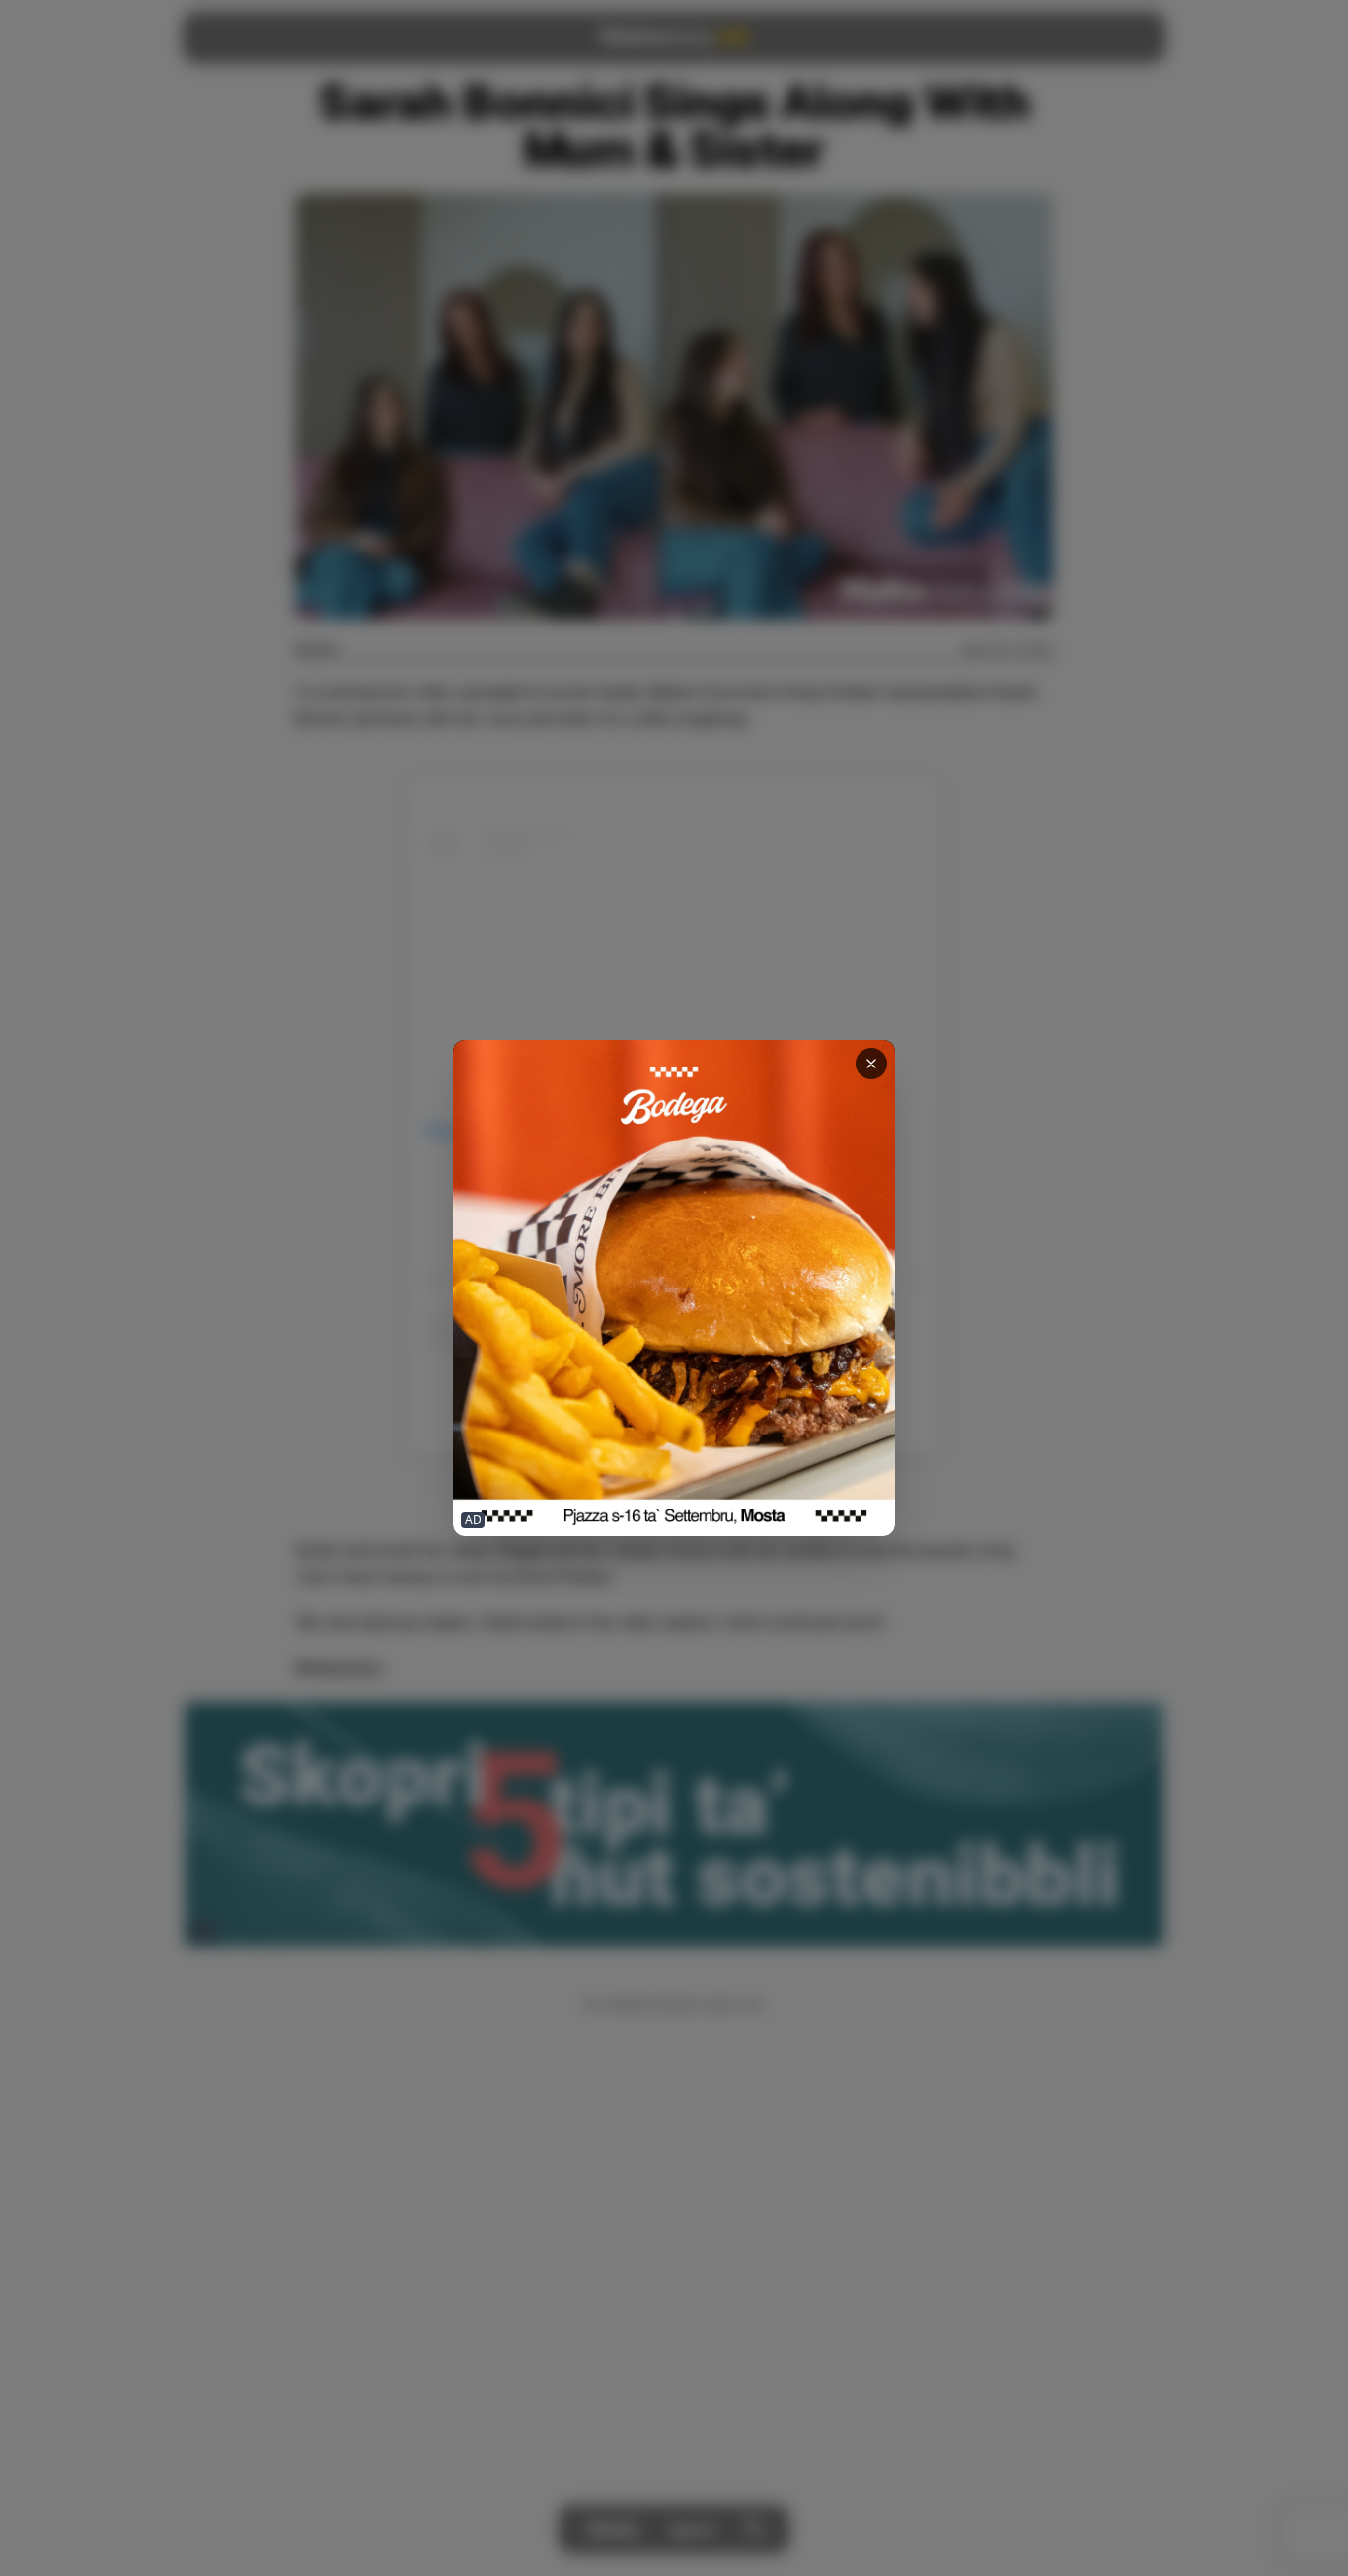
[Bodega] (674, 1288)
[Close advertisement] (871, 1064)
